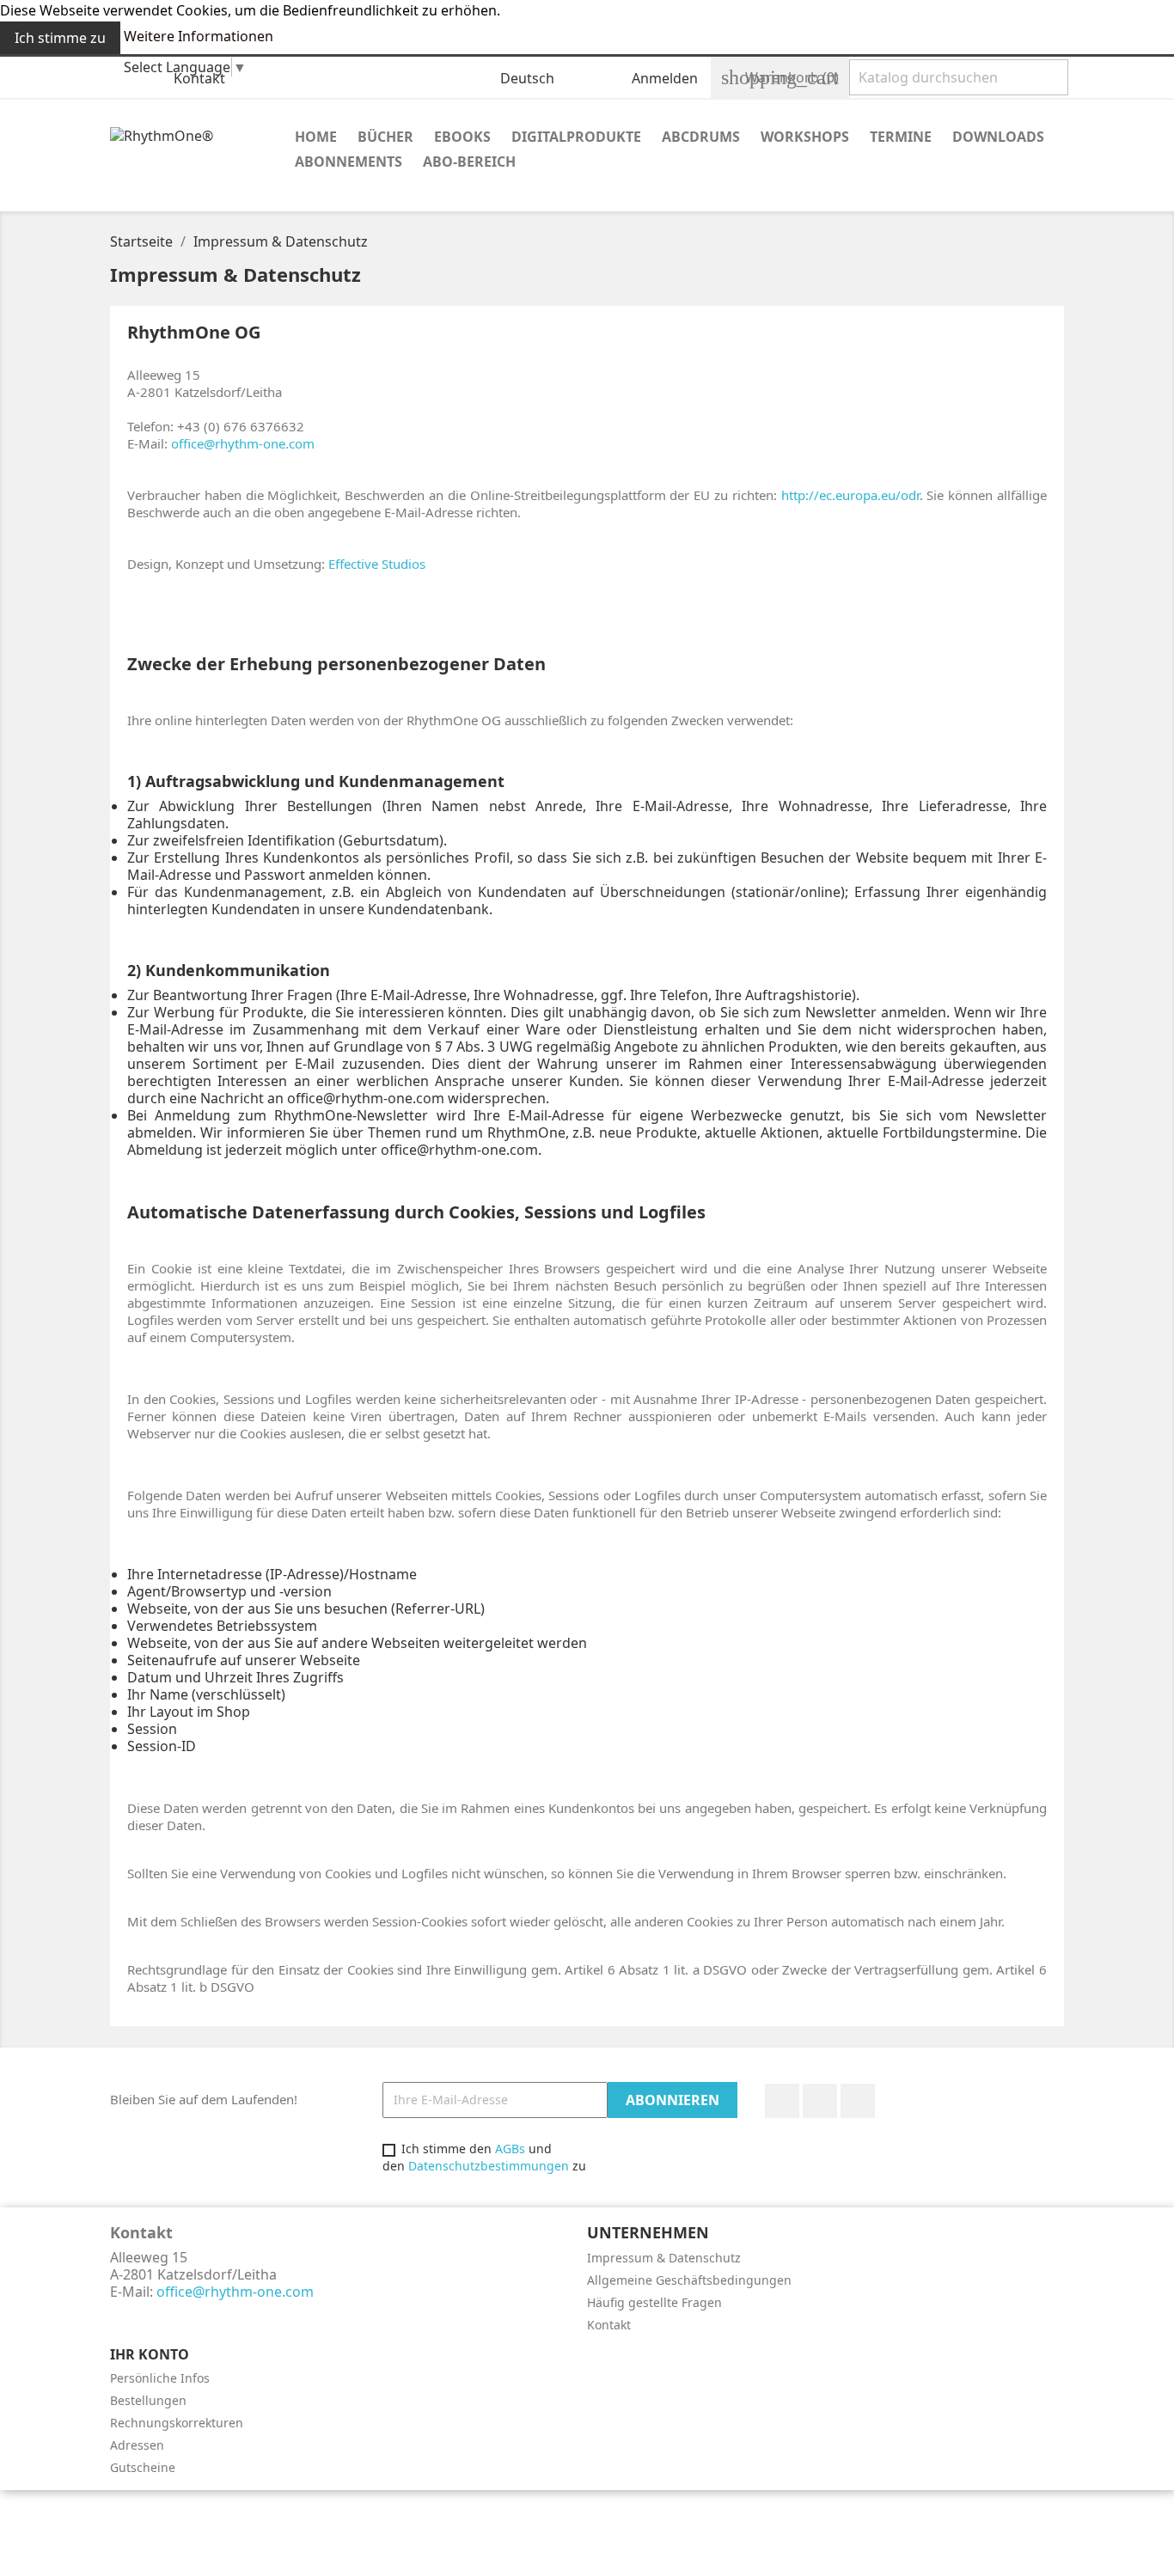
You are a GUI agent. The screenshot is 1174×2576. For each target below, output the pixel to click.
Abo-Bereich (469, 162)
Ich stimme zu (60, 38)
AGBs (510, 2149)
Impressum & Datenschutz (664, 2258)
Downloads (998, 137)
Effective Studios (377, 564)
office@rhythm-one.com (243, 443)
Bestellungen (148, 2400)
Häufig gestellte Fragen (654, 2302)
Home (316, 137)
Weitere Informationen (199, 36)
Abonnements (349, 162)
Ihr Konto (150, 2354)
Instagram (858, 2101)
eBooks (462, 137)
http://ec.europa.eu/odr (850, 495)
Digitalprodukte (576, 137)
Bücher (385, 137)
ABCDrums (701, 137)
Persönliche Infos (160, 2378)
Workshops (805, 137)
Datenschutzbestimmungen (489, 2166)
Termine (901, 137)
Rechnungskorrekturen (177, 2423)
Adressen (137, 2445)
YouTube (820, 2101)
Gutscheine (143, 2467)
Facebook (782, 2101)
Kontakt (199, 78)
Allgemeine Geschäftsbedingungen (689, 2280)
